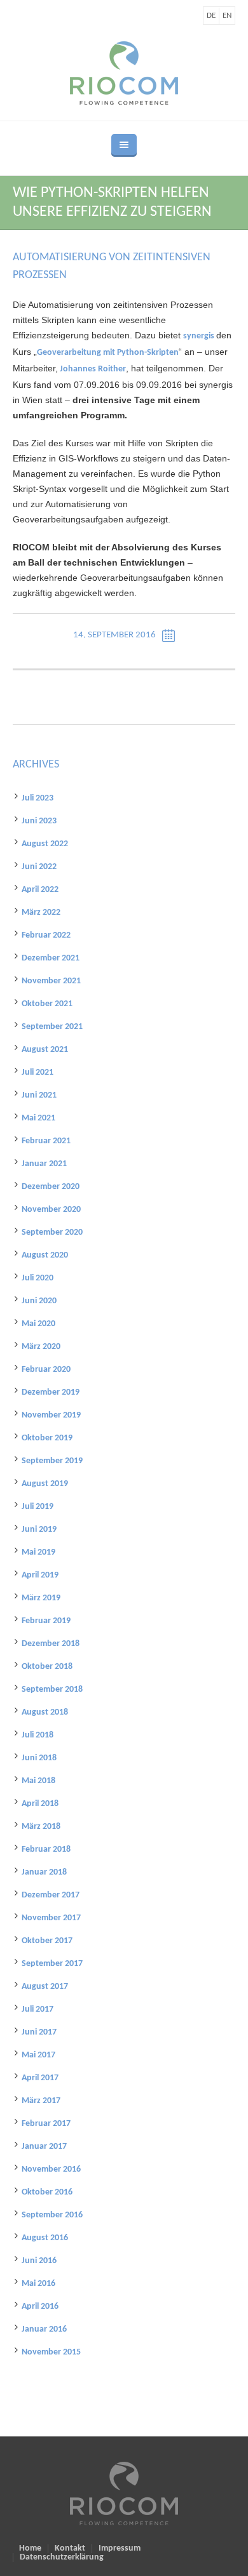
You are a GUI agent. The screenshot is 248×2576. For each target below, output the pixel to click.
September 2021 (52, 1027)
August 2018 (45, 1712)
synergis (200, 336)
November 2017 (51, 1918)
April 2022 (40, 890)
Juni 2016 (39, 2261)
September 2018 (52, 1690)
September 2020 (52, 1232)
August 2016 (45, 2238)
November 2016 (51, 2169)
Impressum (120, 2549)
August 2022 (45, 844)
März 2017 (41, 2101)
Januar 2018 (44, 1872)
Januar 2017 (44, 2147)
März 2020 (41, 1347)
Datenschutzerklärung (62, 2558)
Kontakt (70, 2549)
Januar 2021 (44, 1164)
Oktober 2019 (47, 1438)
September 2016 (52, 2215)
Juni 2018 (39, 1758)
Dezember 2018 (51, 1644)
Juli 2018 (38, 1735)
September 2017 (52, 1964)
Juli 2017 (38, 2009)
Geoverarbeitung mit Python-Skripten (108, 353)
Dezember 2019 (51, 1392)
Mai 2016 (38, 2284)
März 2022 (41, 913)
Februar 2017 (46, 2124)
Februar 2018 (46, 1849)
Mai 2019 (38, 1552)
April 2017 (40, 2078)
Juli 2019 (38, 1507)
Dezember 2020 (51, 1187)
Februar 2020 (46, 1370)
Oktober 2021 (47, 1004)
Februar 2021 (46, 1141)
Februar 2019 (46, 1621)
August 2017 (45, 1987)
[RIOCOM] (124, 73)
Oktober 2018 (47, 1667)
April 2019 (40, 1575)
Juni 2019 (39, 1530)
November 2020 (51, 1210)
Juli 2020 (38, 1278)
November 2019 (51, 1415)
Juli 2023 (38, 798)
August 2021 (45, 1050)
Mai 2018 (38, 1781)
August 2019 (45, 1484)
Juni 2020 (39, 1301)
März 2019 (41, 1598)
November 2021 (51, 981)
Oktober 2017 (47, 1941)
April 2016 (40, 2307)
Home (30, 2549)
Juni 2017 (39, 2032)
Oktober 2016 (47, 2192)
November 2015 (51, 2352)
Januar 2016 (44, 2329)
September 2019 (52, 1461)
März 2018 (41, 1827)
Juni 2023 (39, 821)
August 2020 (45, 1255)
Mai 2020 (38, 1324)
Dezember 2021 (51, 958)
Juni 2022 (39, 867)
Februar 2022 (46, 935)
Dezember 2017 (51, 1895)
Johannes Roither (92, 369)
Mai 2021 (38, 1118)
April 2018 (40, 1804)
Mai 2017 (38, 2055)
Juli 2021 (38, 1072)
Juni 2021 (39, 1095)
